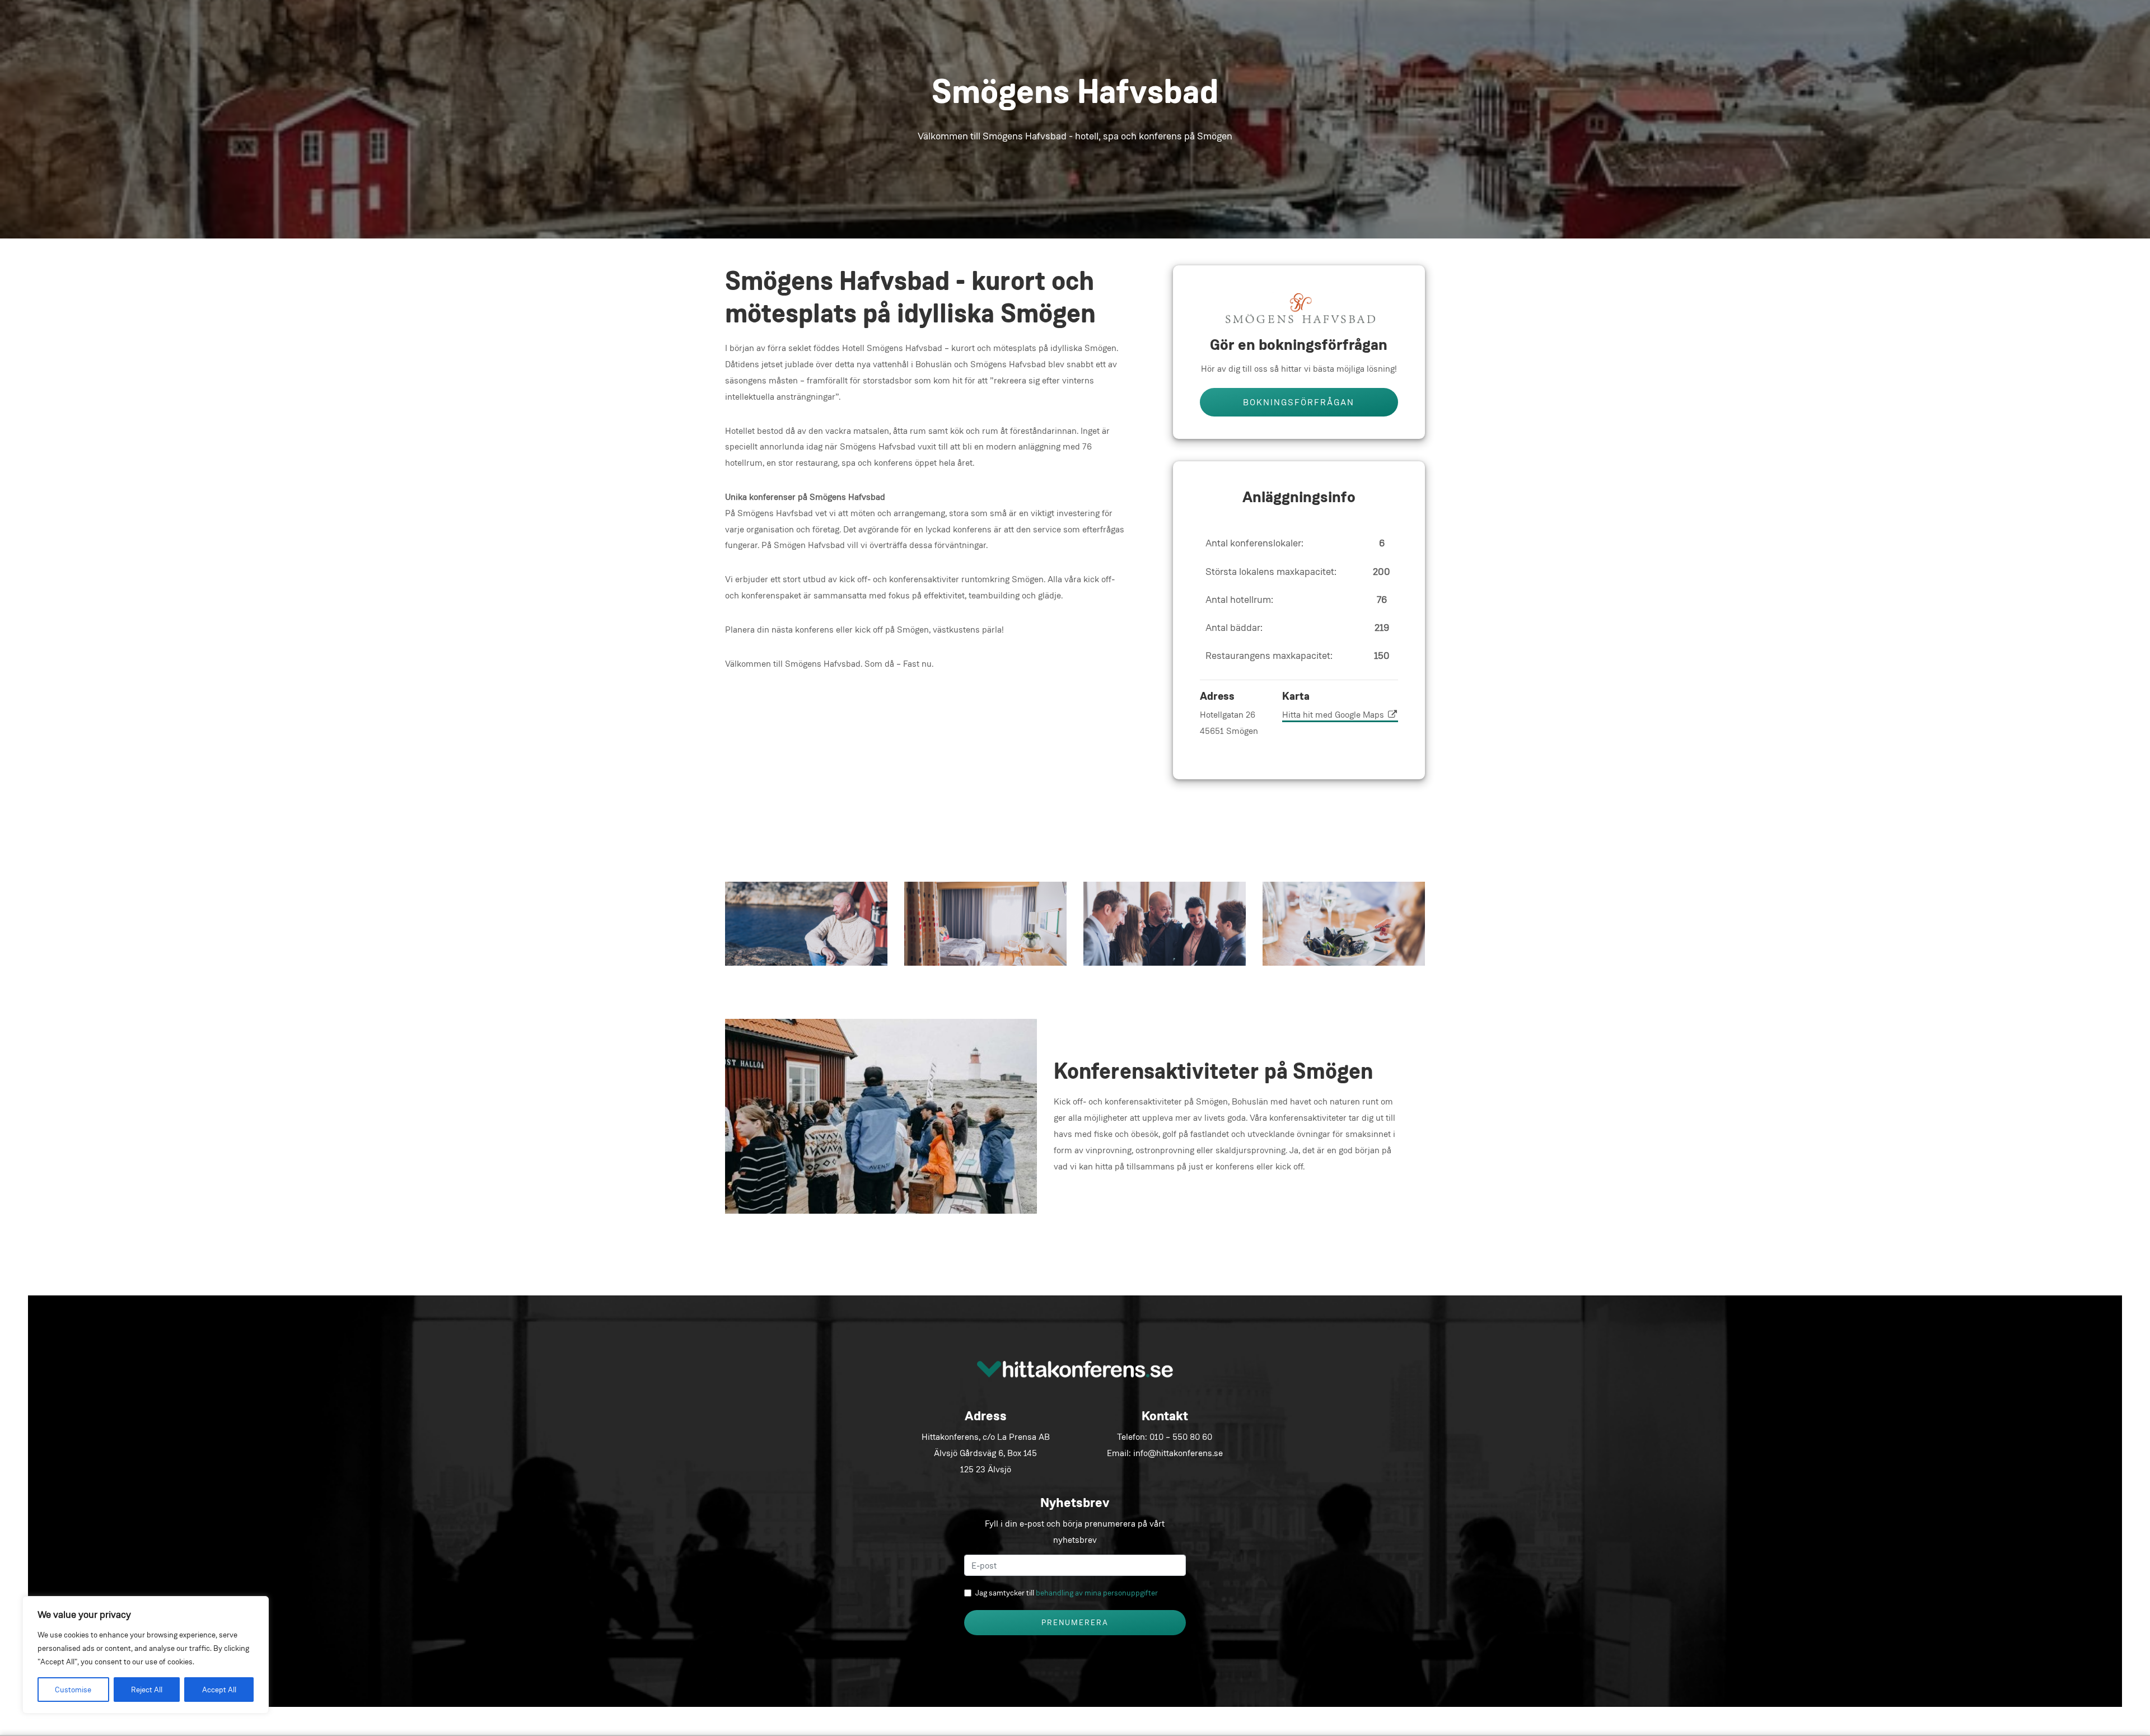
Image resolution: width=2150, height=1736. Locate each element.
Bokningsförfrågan (1299, 402)
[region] (146, 1655)
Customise (73, 1690)
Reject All (147, 1690)
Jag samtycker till (1067, 1593)
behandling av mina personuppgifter (1097, 1593)
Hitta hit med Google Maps (1334, 715)
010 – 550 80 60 (1181, 1437)
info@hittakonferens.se (1178, 1453)
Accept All (219, 1690)
